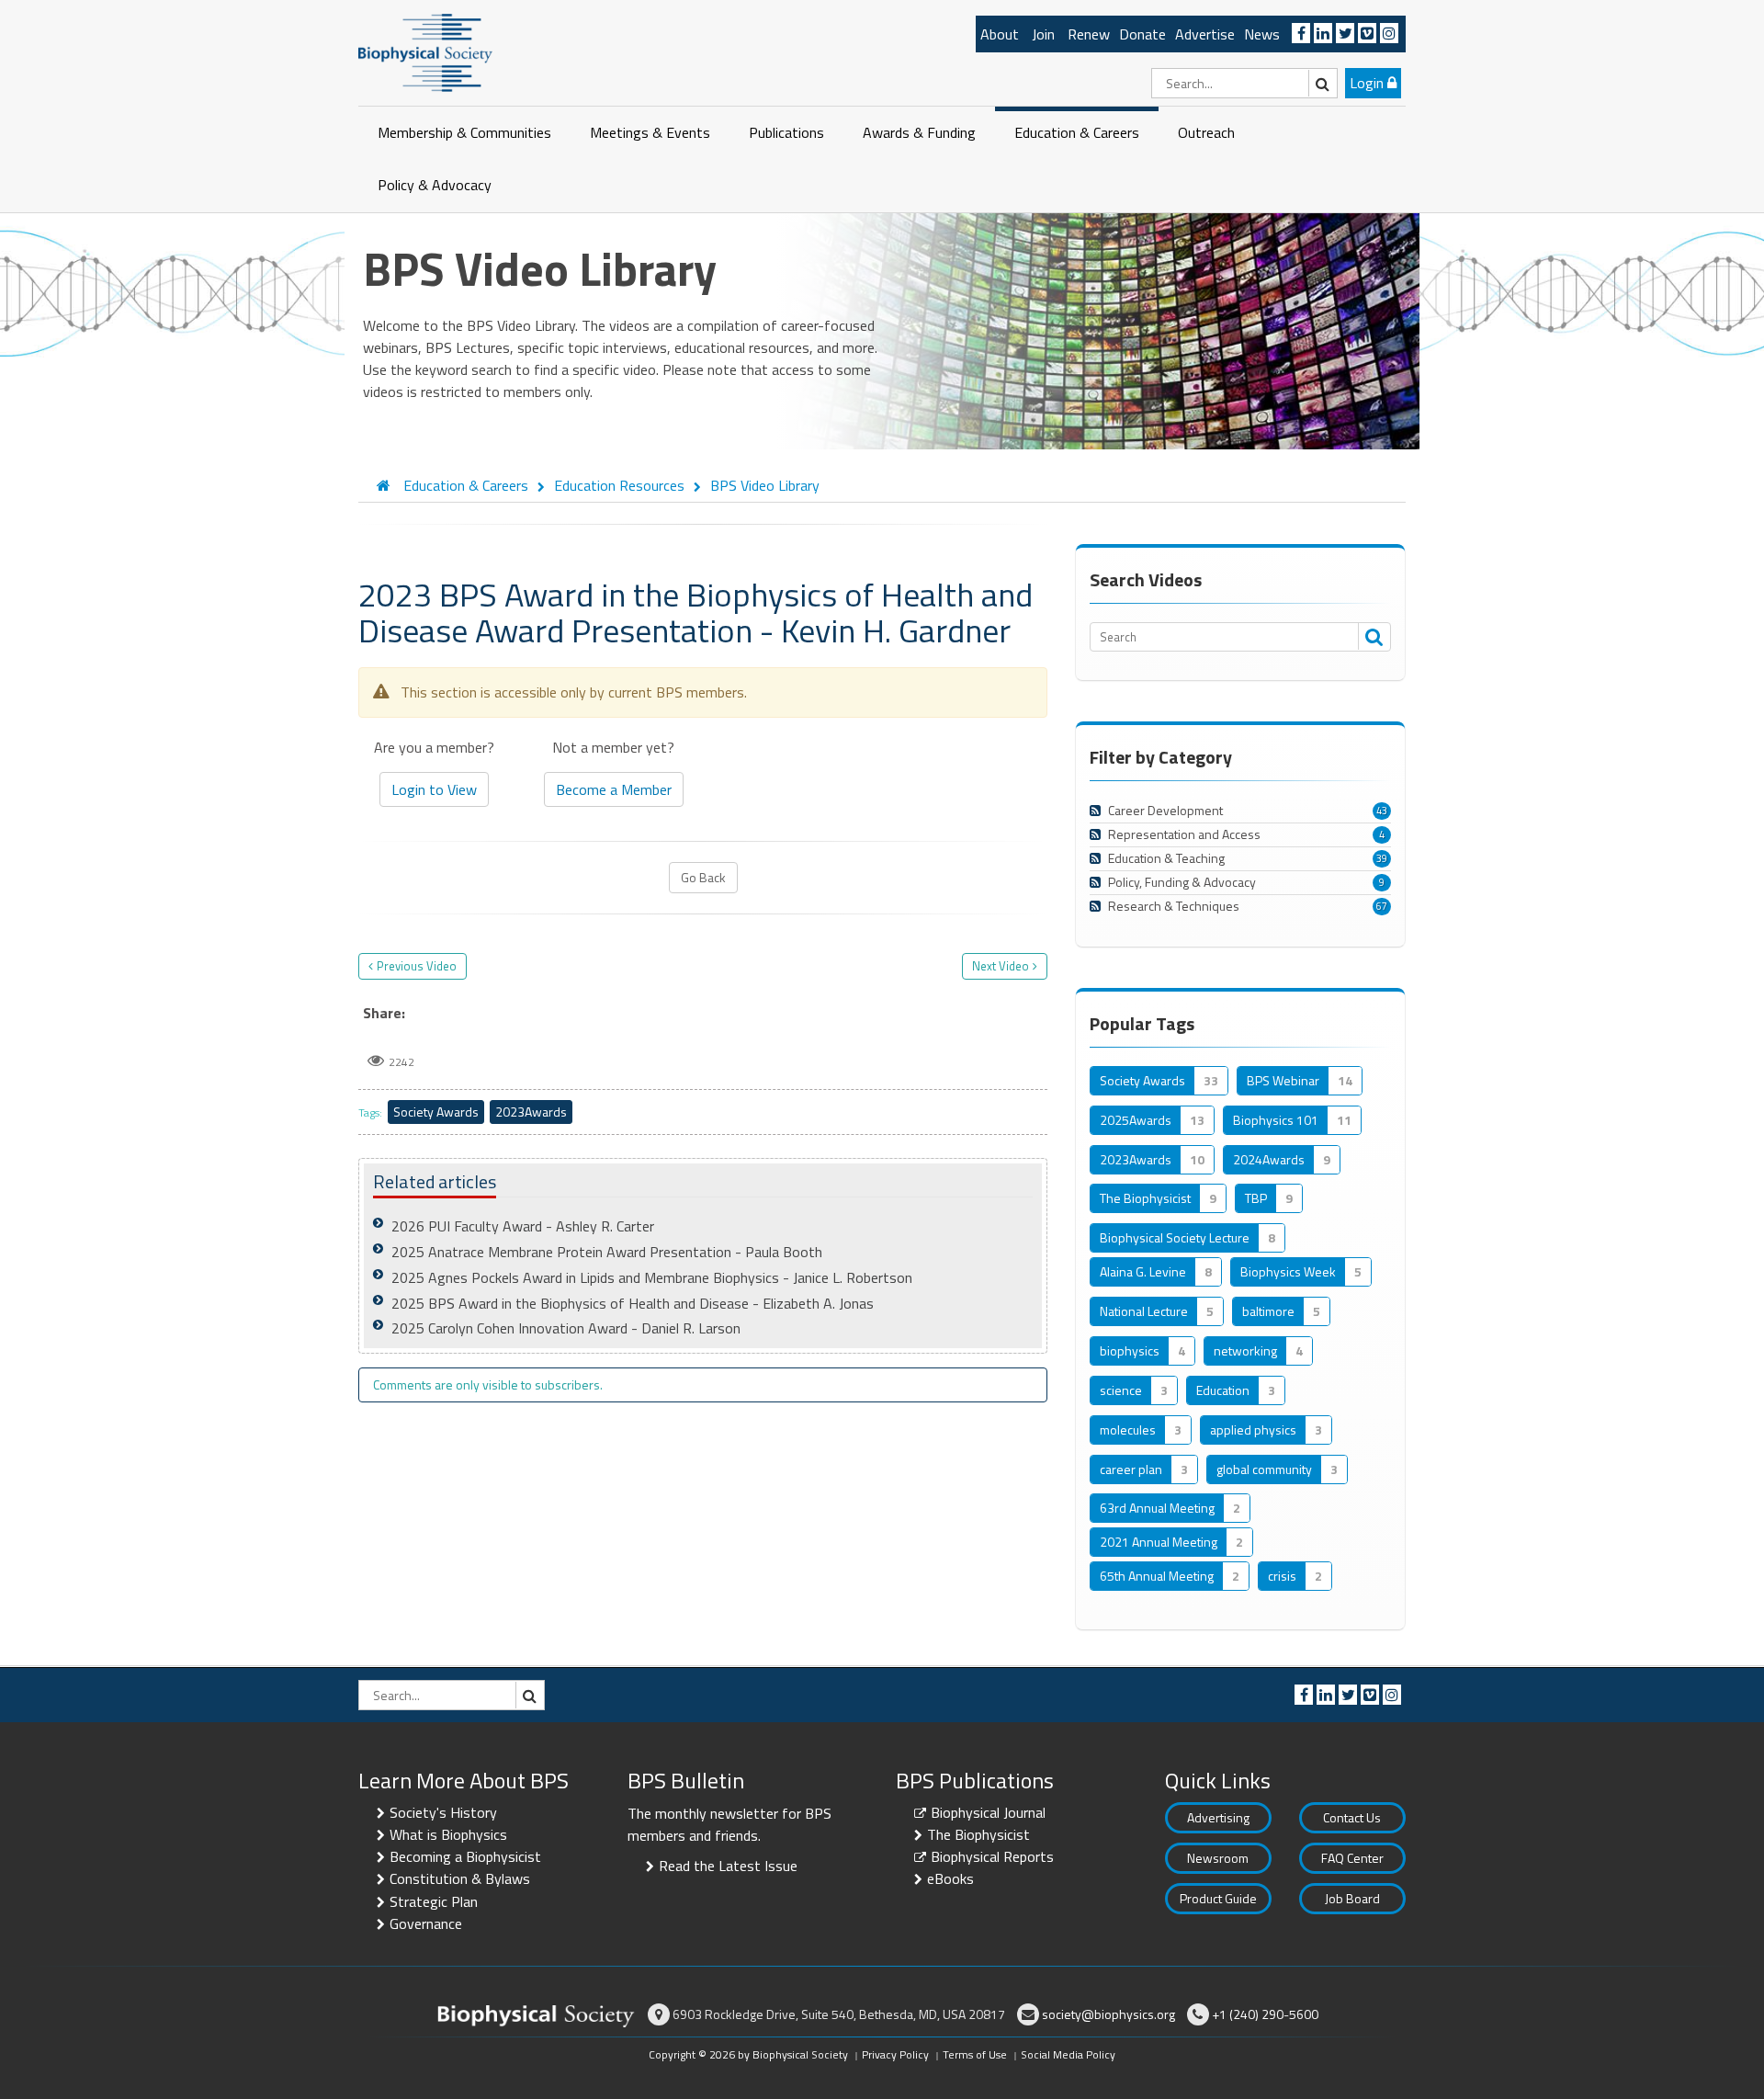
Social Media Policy (1068, 2054)
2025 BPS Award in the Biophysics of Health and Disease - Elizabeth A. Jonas (633, 1303)
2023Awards (531, 1112)
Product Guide (1218, 1898)
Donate (1142, 34)
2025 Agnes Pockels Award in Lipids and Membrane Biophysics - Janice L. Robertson (652, 1277)
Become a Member (614, 789)
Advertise (1205, 34)
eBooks (950, 1878)
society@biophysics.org (1108, 2014)
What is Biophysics (448, 1834)
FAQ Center (1352, 1858)
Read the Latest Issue (728, 1866)
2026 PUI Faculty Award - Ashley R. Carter (523, 1226)
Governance (426, 1923)
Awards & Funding (919, 132)
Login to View (434, 789)
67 (1382, 906)
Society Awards (436, 1112)
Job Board (1352, 1898)
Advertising (1218, 1817)
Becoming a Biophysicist (465, 1856)
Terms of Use (975, 2054)
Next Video (1001, 966)
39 (1382, 858)
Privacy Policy (895, 2054)
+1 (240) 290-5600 (1265, 2014)
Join (1043, 34)
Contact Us (1352, 1817)
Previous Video (417, 966)
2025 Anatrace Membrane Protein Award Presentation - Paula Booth (607, 1252)
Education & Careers (1077, 132)
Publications (786, 132)
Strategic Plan (434, 1901)
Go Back (703, 877)
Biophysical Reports (992, 1856)
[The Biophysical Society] (425, 51)
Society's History (443, 1812)
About (1000, 34)
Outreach (1206, 132)
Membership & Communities (464, 132)
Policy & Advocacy (435, 185)
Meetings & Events (650, 132)
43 (1382, 811)
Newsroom (1218, 1858)
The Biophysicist (978, 1834)
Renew (1089, 34)
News (1262, 34)
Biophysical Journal (988, 1812)
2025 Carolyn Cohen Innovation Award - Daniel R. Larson (566, 1328)
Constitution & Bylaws (460, 1878)
